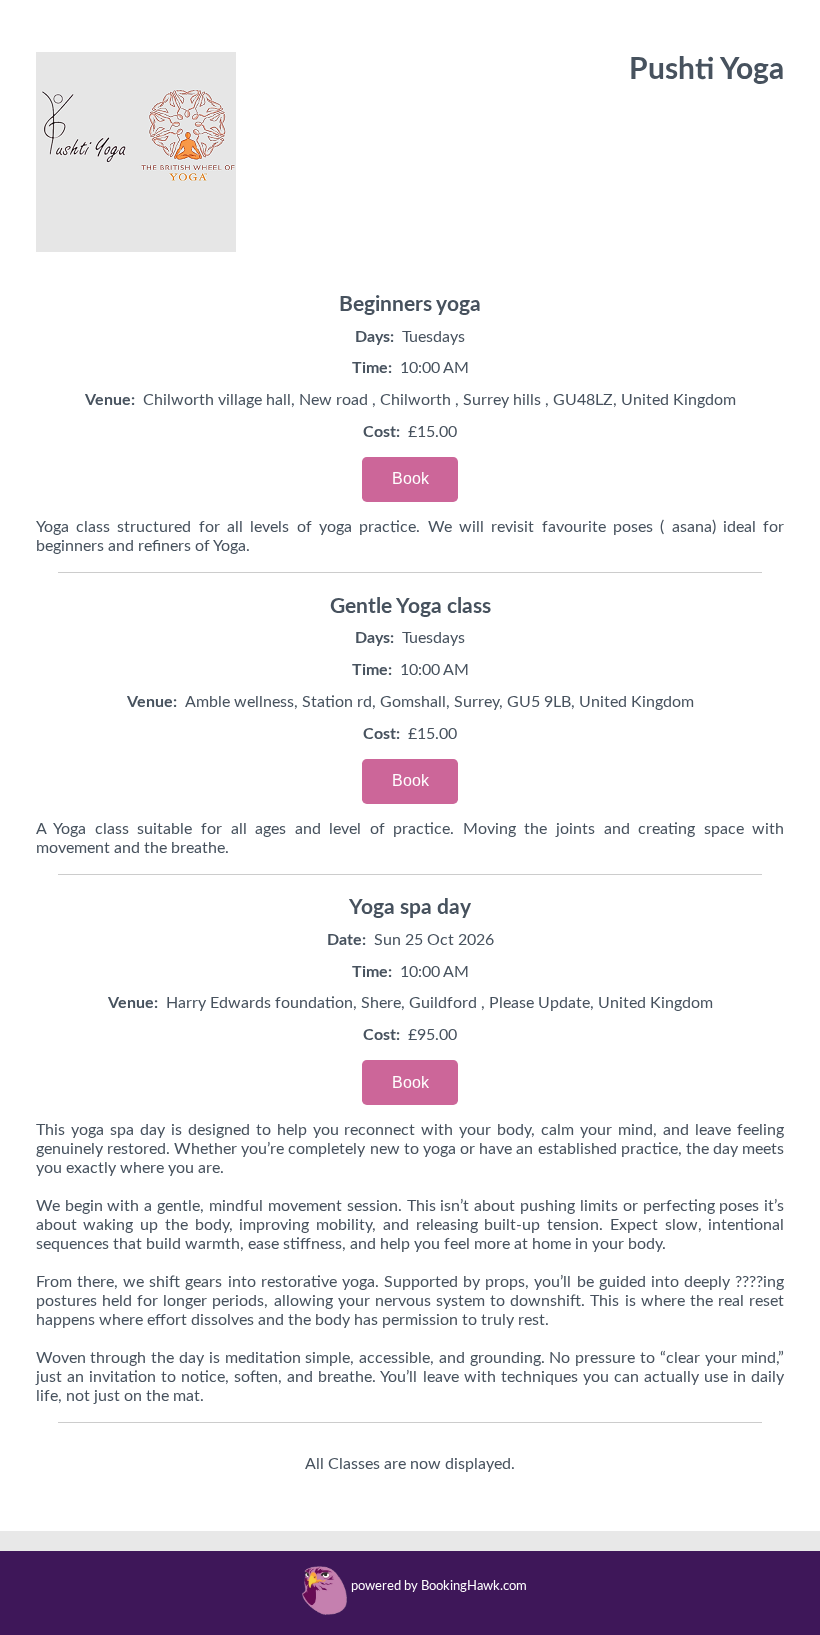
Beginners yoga (410, 304)
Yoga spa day (410, 907)
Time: (372, 368)
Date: (346, 940)
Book (410, 478)
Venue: (110, 400)
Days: (374, 337)
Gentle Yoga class (410, 606)
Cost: (381, 432)
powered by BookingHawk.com (439, 1586)
